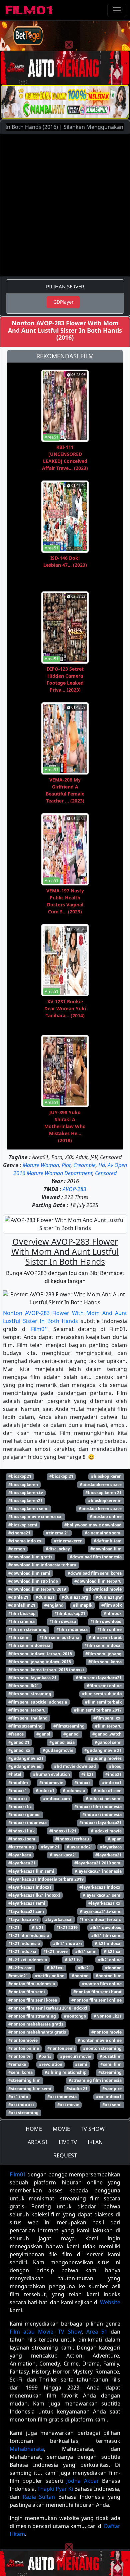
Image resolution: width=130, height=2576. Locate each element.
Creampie (84, 1165)
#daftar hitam (108, 1541)
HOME (34, 2129)
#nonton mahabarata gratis (36, 2024)
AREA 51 (38, 2142)
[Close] (69, 45)
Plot (66, 1165)
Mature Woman (41, 1165)
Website (110, 2302)
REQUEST (65, 2155)
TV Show (70, 2332)
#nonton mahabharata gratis (37, 2032)
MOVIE (61, 2129)
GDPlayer (63, 302)
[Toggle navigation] (117, 10)
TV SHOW (93, 2129)
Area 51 (97, 2332)
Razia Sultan (39, 2497)
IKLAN (95, 2142)
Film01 (39, 1329)
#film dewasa (63, 1621)
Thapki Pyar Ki (55, 2489)
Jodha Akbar (82, 2481)
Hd (102, 1165)
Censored (106, 1173)
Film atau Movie (31, 2332)
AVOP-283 (74, 1189)
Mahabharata (27, 2449)
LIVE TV (68, 2142)
